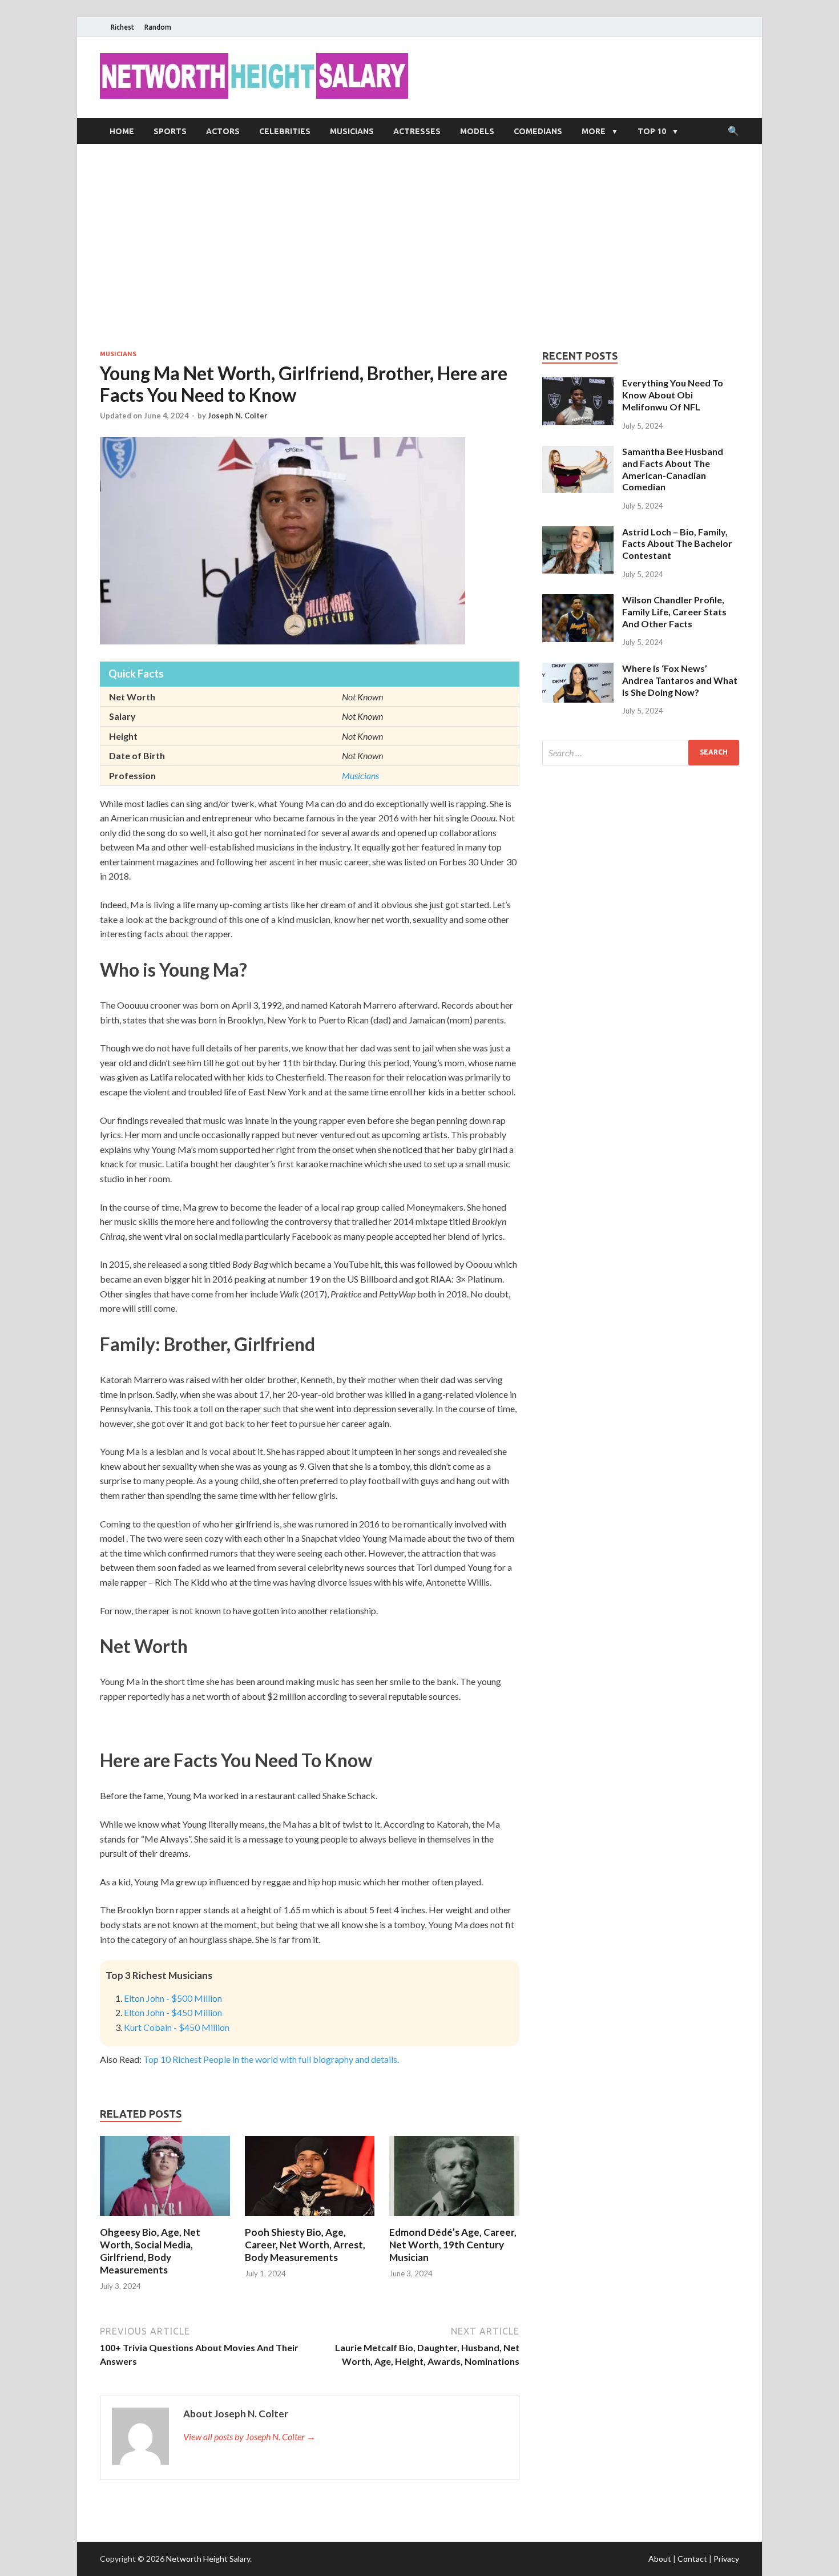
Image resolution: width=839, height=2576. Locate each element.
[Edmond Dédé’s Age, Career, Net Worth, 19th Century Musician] (454, 2219)
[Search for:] (641, 753)
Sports (170, 131)
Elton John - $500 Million (173, 1998)
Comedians (538, 131)
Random (158, 27)
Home (122, 131)
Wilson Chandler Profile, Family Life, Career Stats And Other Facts (674, 612)
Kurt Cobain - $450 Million (177, 2027)
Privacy (726, 2559)
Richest (122, 27)
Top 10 (652, 131)
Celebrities (285, 131)
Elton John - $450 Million (173, 2012)
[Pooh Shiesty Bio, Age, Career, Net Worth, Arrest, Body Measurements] (310, 2219)
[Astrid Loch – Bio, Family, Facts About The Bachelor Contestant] (578, 533)
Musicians (352, 131)
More (594, 131)
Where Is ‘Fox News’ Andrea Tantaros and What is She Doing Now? (680, 680)
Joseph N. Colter (238, 416)
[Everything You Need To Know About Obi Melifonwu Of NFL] (578, 384)
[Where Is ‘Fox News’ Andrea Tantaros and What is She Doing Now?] (578, 669)
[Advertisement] (419, 247)
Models (477, 131)
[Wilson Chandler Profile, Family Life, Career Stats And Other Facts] (578, 601)
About (660, 2559)
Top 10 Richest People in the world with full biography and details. (271, 2059)
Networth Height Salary (208, 2559)
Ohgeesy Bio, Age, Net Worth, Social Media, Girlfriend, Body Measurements (150, 2251)
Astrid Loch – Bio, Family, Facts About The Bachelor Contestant (677, 544)
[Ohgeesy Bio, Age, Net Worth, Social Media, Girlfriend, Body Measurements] (165, 2219)
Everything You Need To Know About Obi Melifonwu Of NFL (673, 395)
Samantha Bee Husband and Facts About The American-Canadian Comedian (673, 469)
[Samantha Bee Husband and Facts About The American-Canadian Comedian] (578, 452)
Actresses (417, 131)
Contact (692, 2559)
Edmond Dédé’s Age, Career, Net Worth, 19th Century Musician (453, 2245)
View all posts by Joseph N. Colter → (249, 2436)
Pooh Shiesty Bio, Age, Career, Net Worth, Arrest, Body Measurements (305, 2245)
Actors (223, 131)
